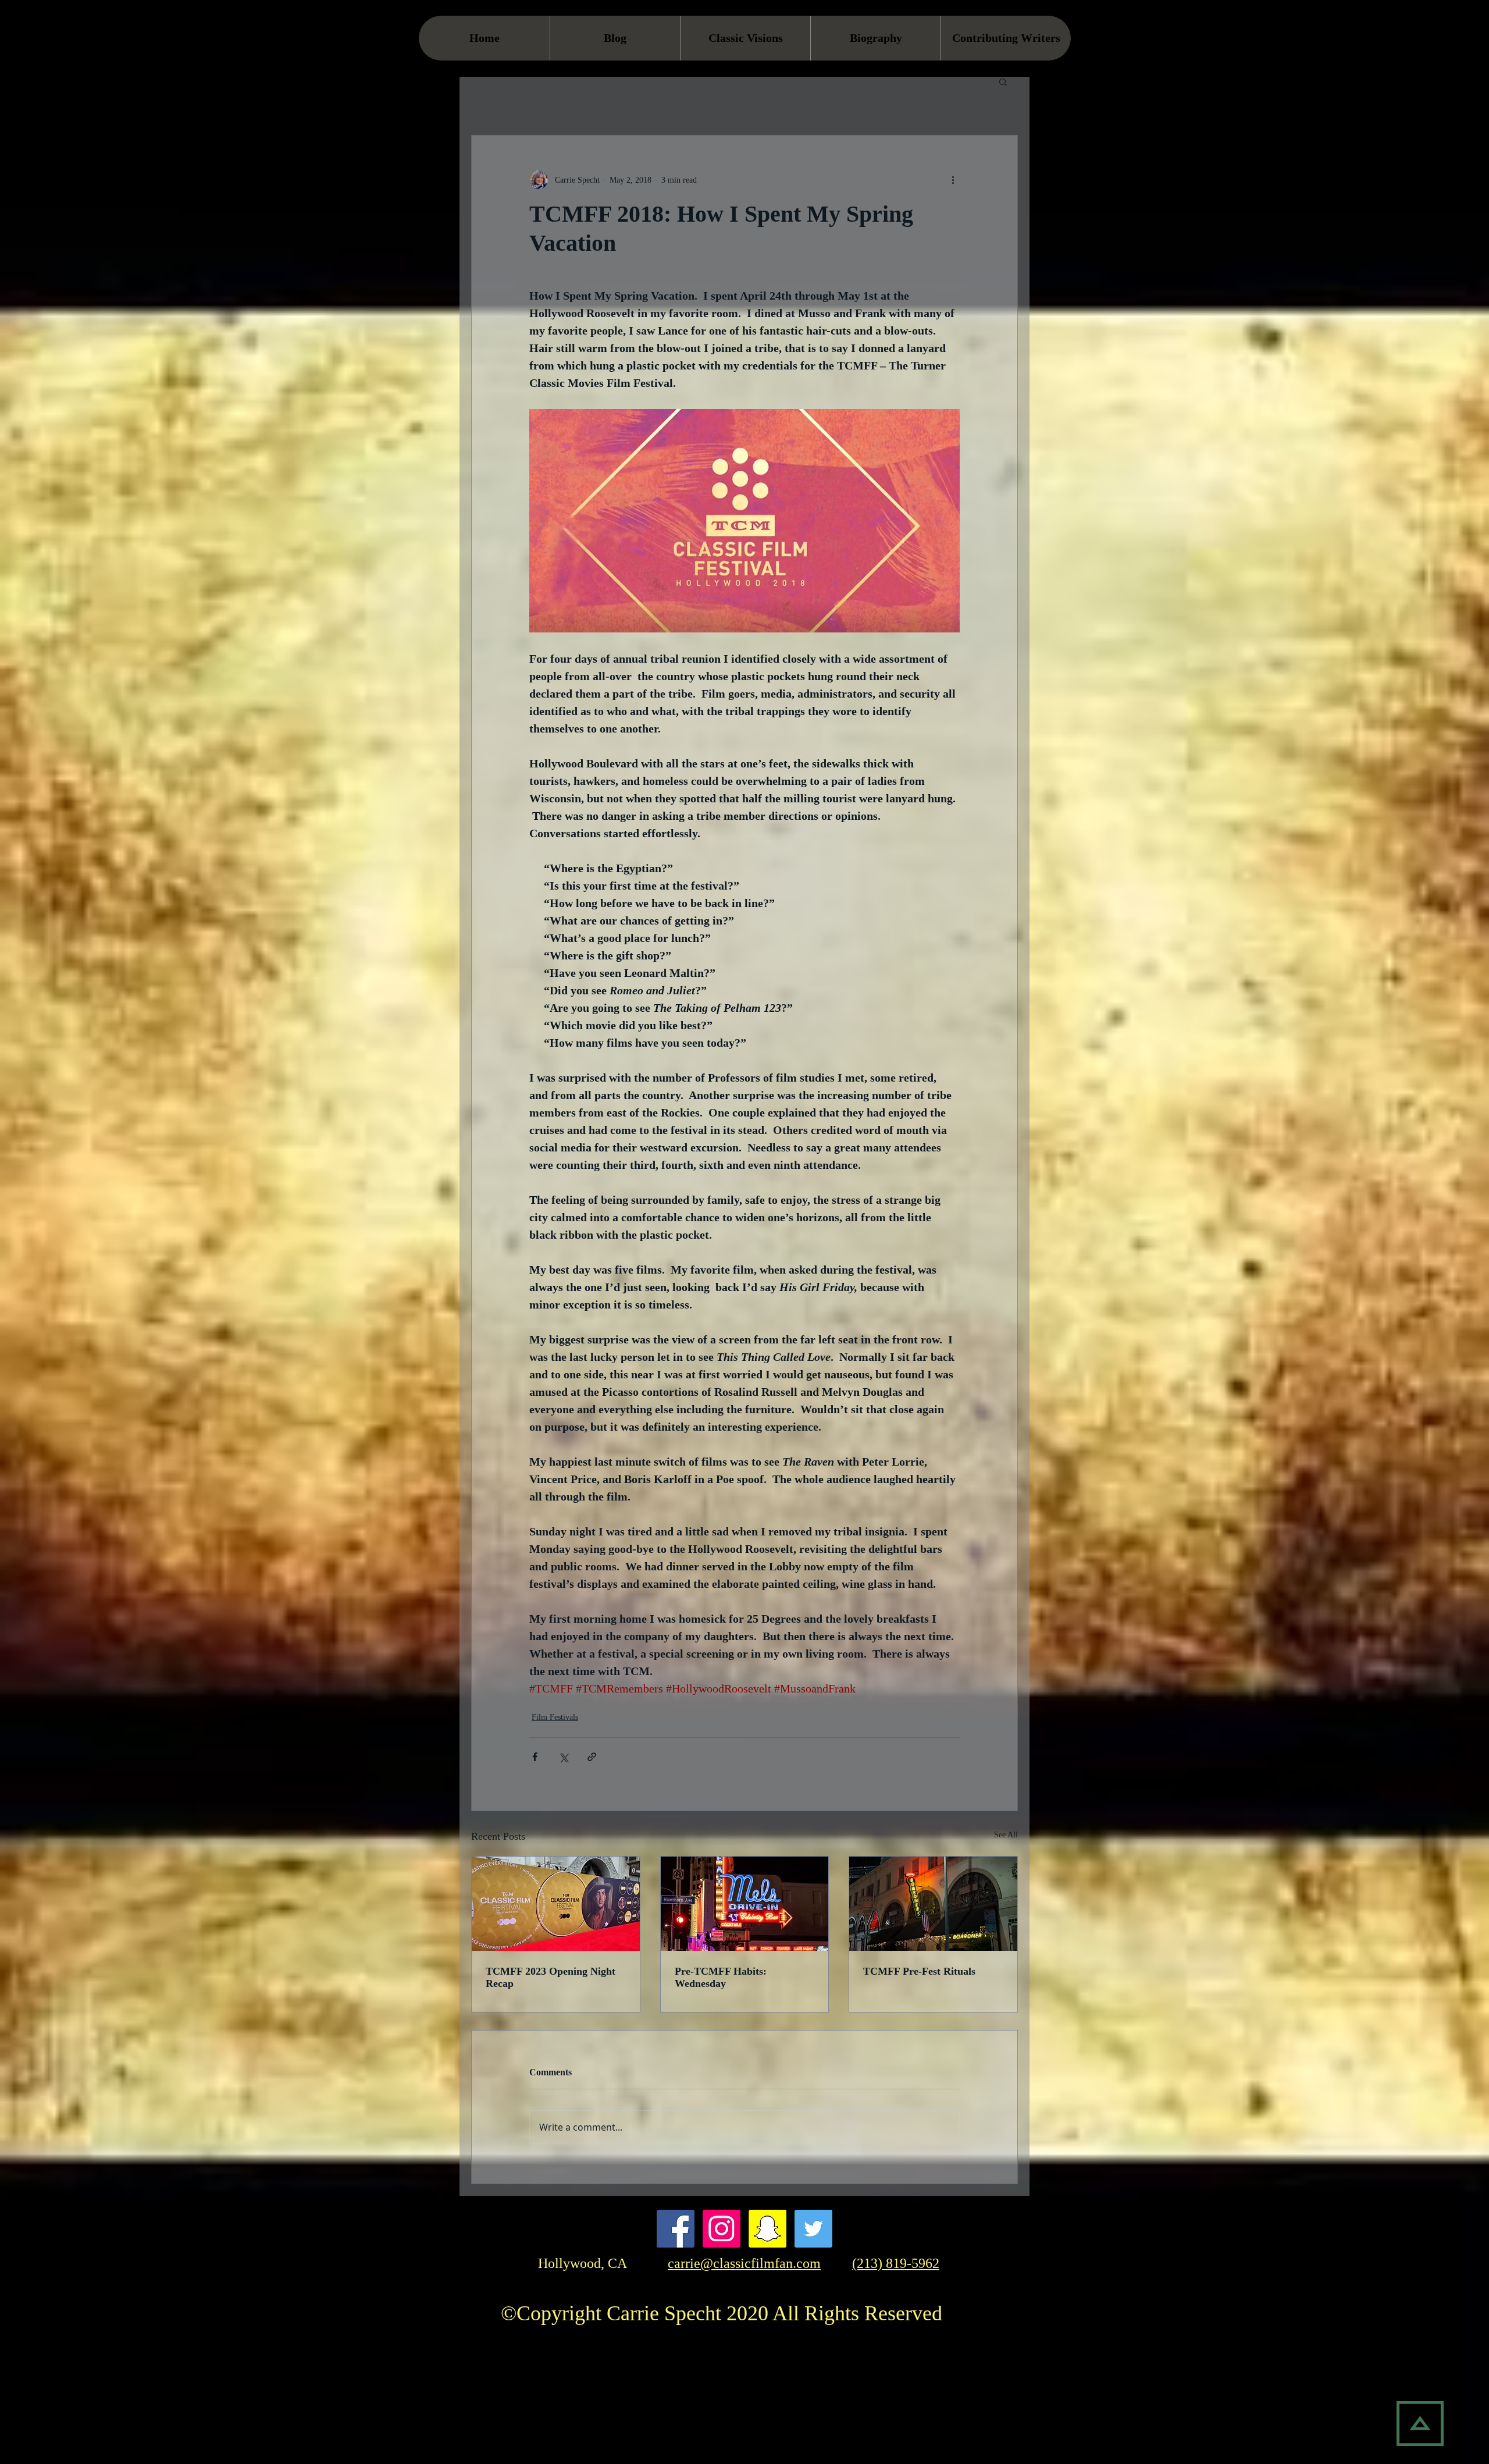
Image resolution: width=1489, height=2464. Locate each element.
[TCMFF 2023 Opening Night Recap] (556, 1904)
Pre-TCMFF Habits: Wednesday (721, 1977)
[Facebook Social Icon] (676, 2229)
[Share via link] (592, 1757)
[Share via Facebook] (535, 1757)
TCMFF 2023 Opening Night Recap (551, 1977)
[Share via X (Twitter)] (563, 1757)
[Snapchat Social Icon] (767, 2229)
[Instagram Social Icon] (722, 2229)
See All (1006, 1835)
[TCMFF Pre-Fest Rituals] (933, 1904)
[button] (1003, 81)
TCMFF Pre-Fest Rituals (919, 1971)
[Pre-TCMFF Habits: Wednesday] (745, 1904)
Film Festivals (555, 1717)
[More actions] (953, 180)
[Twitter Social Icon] (813, 2229)
